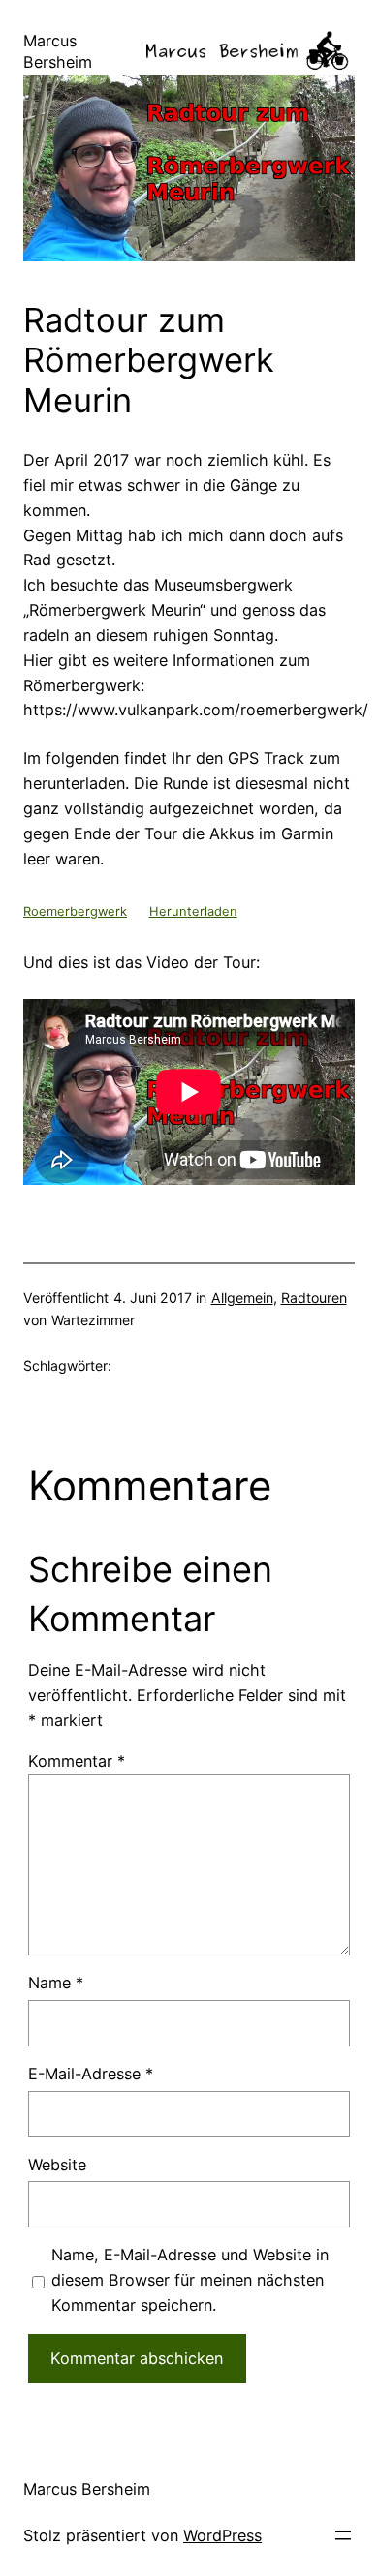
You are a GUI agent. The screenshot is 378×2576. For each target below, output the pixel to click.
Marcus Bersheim (87, 2489)
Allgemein (242, 1298)
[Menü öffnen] (343, 2535)
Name (56, 1983)
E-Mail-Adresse (91, 2074)
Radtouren (314, 1298)
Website (57, 2165)
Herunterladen (193, 911)
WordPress (222, 2535)
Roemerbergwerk (75, 911)
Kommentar (77, 1761)
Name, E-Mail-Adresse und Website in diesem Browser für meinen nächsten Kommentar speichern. (190, 2280)
